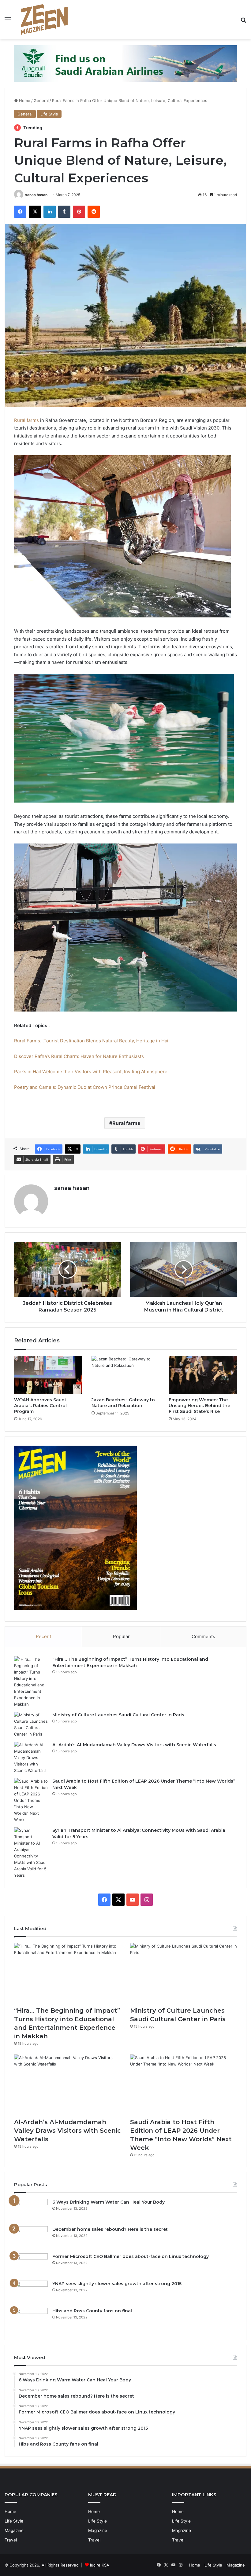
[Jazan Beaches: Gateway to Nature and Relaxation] (126, 1375)
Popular (121, 1636)
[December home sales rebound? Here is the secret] (31, 2238)
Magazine (14, 2530)
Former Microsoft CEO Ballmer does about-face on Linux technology (131, 2256)
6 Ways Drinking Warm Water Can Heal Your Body (109, 2202)
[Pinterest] (79, 212)
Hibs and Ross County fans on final (92, 2311)
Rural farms (26, 420)
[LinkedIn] (50, 212)
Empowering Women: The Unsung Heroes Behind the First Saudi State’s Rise (199, 1406)
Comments (203, 1636)
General (41, 101)
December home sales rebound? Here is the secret (110, 2229)
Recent (43, 1636)
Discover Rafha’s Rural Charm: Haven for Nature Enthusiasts (79, 1056)
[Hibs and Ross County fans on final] (31, 2319)
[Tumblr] (64, 212)
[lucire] (44, 20)
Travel (11, 2540)
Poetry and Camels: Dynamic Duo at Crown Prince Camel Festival (85, 1087)
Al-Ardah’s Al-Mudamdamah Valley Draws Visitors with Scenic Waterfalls (134, 1745)
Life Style (49, 114)
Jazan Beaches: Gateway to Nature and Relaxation (123, 1403)
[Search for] (243, 22)
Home (24, 101)
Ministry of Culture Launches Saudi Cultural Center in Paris (118, 1715)
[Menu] (8, 22)
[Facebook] (20, 212)
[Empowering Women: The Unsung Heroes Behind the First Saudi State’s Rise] (203, 1375)
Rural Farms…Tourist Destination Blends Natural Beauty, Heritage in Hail (92, 1041)
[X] (35, 212)
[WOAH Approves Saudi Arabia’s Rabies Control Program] (48, 1375)
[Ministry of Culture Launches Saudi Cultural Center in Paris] (31, 1725)
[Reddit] (94, 212)
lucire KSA (100, 2565)
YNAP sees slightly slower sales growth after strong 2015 (117, 2284)
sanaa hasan (36, 195)
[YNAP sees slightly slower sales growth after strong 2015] (31, 2292)
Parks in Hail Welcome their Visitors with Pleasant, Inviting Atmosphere (91, 1072)
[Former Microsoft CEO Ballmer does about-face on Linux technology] (31, 2265)
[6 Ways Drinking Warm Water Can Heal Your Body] (31, 2210)
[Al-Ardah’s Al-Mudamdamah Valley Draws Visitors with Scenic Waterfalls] (31, 1758)
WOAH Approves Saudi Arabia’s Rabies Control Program (40, 1406)
